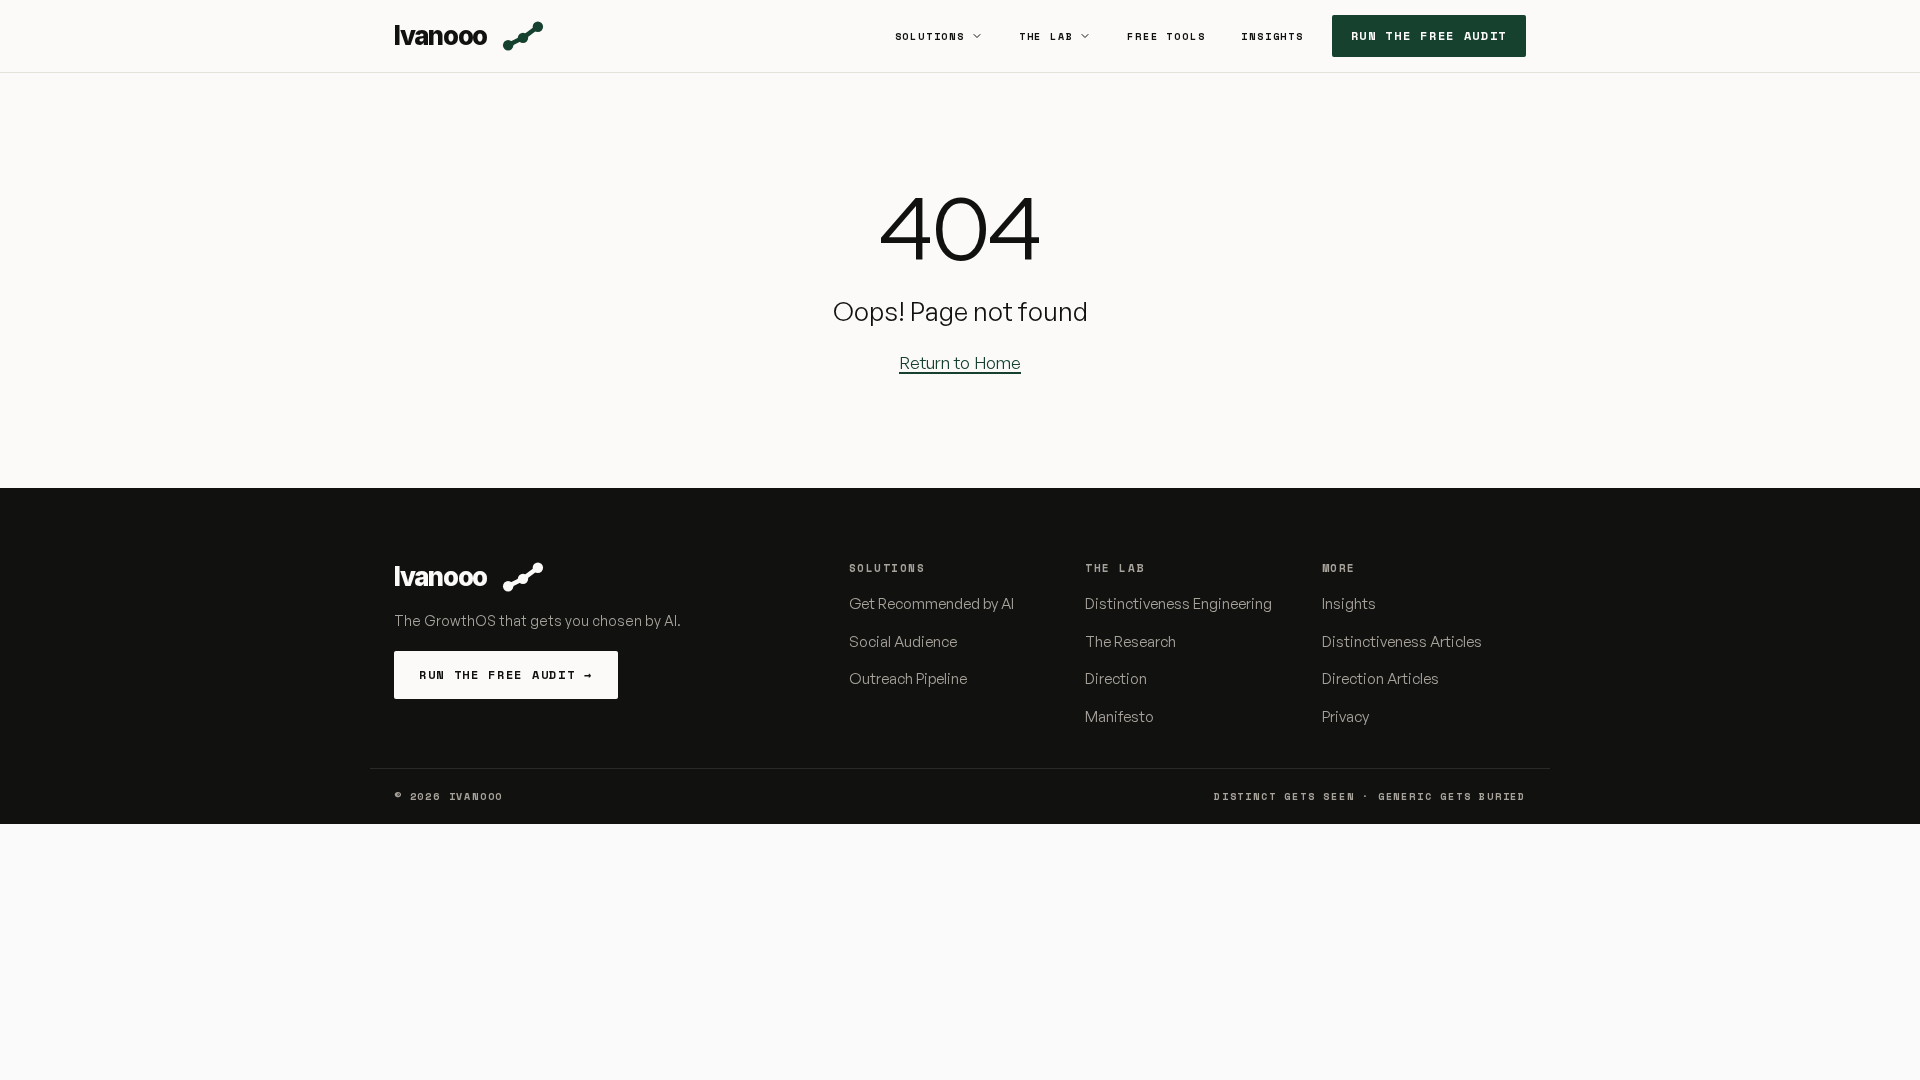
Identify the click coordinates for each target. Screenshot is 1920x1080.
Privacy (1345, 716)
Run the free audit (1429, 35)
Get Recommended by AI (931, 603)
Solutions (930, 36)
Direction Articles (1380, 678)
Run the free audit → (506, 674)
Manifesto (1119, 716)
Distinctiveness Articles (1402, 641)
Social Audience (903, 641)
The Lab (1046, 36)
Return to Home (960, 362)
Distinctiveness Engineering (1178, 603)
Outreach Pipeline (908, 678)
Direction (1116, 678)
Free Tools (1166, 36)
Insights (1272, 36)
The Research (1130, 641)
